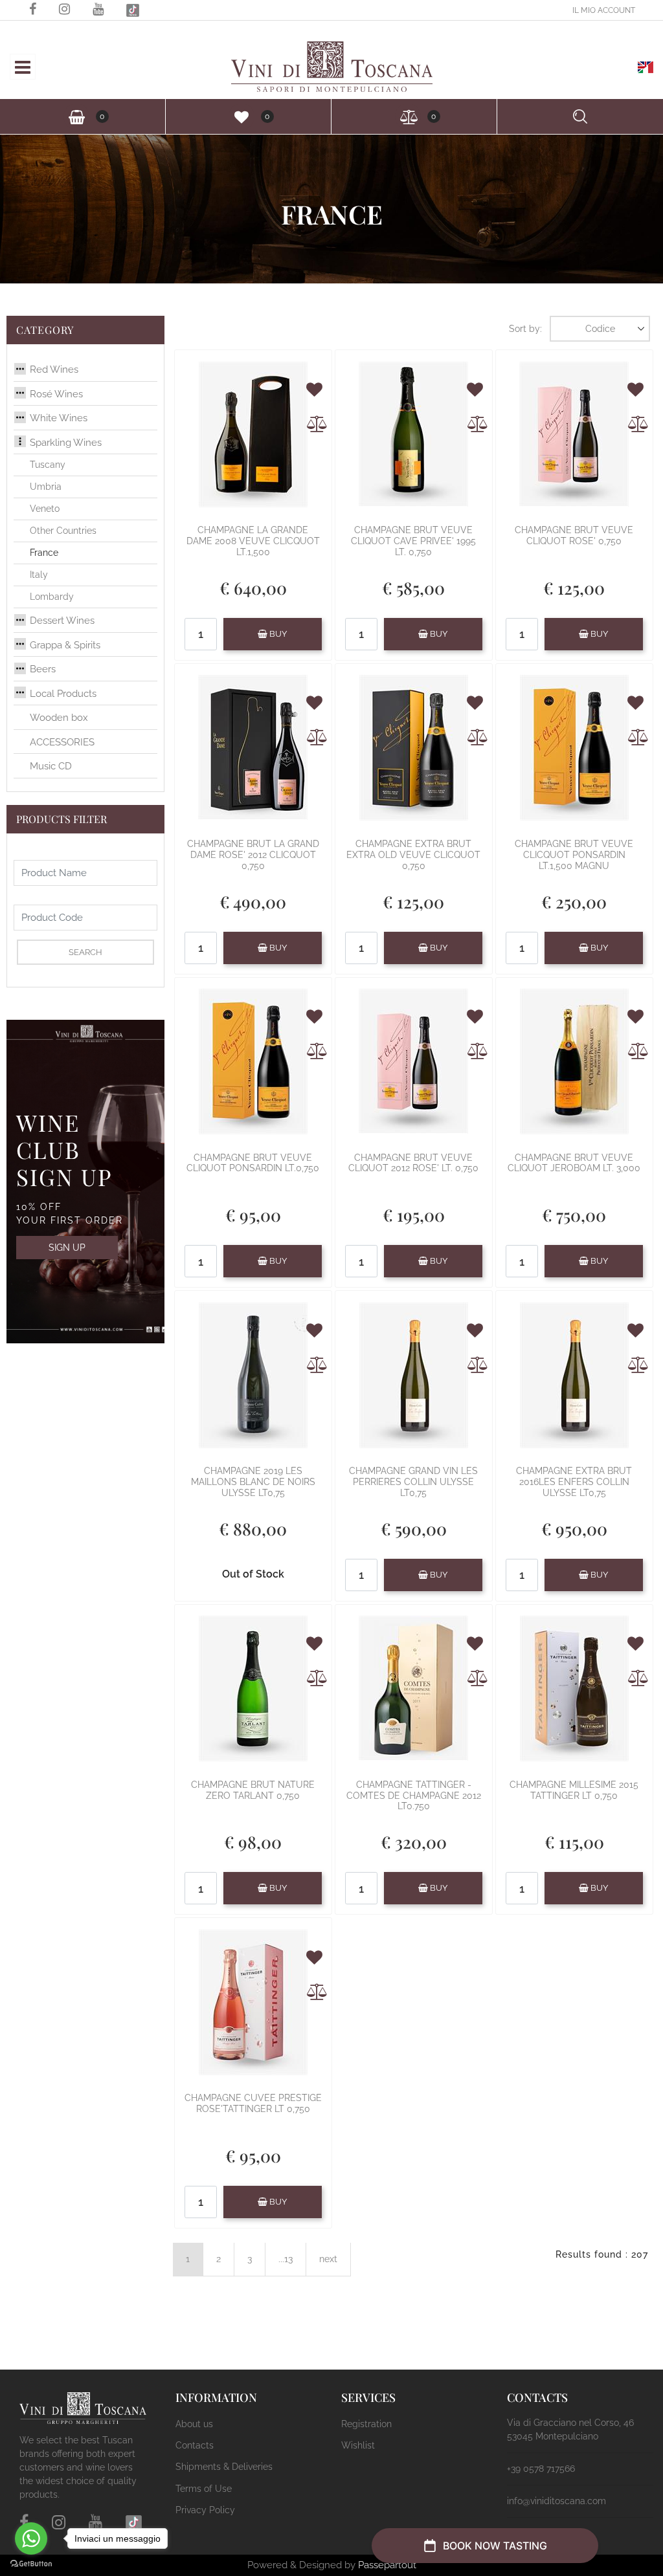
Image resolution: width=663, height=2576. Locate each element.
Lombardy (52, 597)
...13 (286, 2259)
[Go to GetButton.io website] (31, 2563)
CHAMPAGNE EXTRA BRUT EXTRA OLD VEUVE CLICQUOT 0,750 (413, 855)
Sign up (67, 1248)
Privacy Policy (205, 2510)
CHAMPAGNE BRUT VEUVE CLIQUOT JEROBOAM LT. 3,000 (574, 1163)
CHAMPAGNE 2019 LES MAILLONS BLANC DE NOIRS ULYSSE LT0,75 (253, 1482)
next (328, 2259)
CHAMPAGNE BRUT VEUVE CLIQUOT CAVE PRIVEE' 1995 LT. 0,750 (413, 541)
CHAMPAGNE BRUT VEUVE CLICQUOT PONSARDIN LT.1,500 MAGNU (574, 855)
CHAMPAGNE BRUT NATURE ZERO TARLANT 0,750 (253, 1790)
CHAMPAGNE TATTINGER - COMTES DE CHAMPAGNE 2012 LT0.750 (414, 1796)
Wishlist (358, 2445)
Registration (366, 2424)
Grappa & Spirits (65, 645)
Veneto (45, 509)
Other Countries (63, 531)
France (44, 553)
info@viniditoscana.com (556, 2501)
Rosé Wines (56, 394)
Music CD (51, 766)
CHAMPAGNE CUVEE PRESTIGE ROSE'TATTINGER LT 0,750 (253, 2103)
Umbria (46, 487)
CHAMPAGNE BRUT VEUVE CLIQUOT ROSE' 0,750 (574, 535)
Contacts (195, 2445)
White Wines (59, 418)
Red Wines (54, 369)
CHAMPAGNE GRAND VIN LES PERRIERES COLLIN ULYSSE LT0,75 (413, 1482)
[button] (17, 28)
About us (194, 2424)
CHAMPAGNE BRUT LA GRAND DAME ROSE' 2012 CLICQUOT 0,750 (253, 855)
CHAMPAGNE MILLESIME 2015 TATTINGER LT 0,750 (574, 1790)
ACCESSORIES (62, 742)
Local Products (63, 694)
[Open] (23, 71)
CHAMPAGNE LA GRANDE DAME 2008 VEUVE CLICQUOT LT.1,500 (253, 541)
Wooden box (59, 718)
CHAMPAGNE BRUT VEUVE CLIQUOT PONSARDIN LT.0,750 (253, 1163)
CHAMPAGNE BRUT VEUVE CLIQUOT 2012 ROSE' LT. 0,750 (413, 1163)
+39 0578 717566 (541, 2469)
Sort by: (525, 329)
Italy (39, 575)
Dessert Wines (62, 621)
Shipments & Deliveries (224, 2467)
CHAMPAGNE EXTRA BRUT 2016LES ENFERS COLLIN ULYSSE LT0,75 (574, 1482)
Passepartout (387, 2565)
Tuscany (48, 465)
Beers (43, 669)
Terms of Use (204, 2489)
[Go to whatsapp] (31, 2538)
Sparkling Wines (66, 443)
